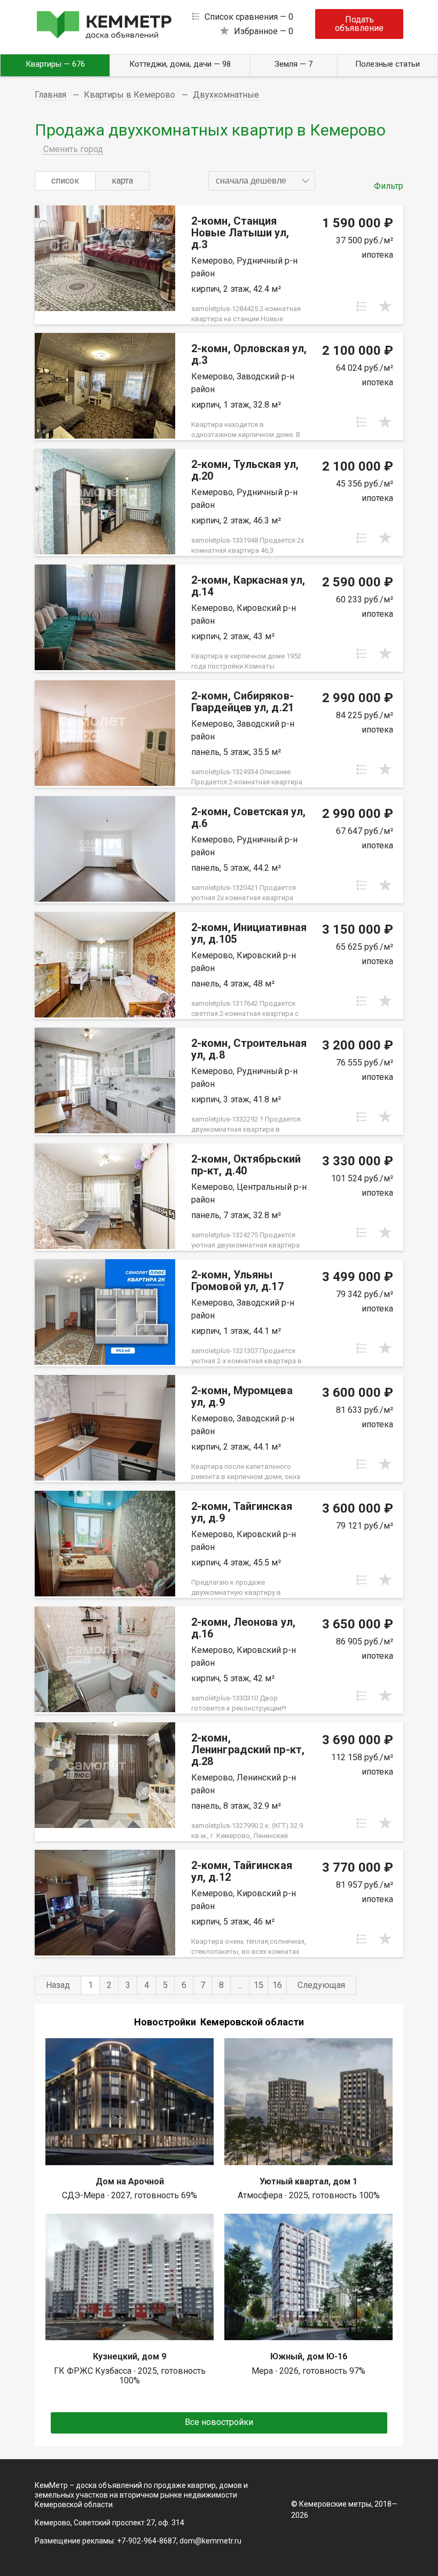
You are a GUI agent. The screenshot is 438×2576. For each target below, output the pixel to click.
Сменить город (73, 149)
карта (122, 181)
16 (277, 1985)
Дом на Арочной (130, 2181)
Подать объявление (359, 24)
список (65, 181)
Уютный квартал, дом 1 (308, 2181)
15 (259, 1985)
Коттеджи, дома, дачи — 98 (180, 64)
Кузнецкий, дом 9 (130, 2356)
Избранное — (264, 31)
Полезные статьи (388, 64)
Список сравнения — (249, 17)
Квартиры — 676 (55, 64)
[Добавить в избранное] (385, 306)
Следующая (321, 1985)
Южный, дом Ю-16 (309, 2356)
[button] (262, 181)
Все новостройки (219, 2422)
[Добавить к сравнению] (362, 306)
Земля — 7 (294, 64)
